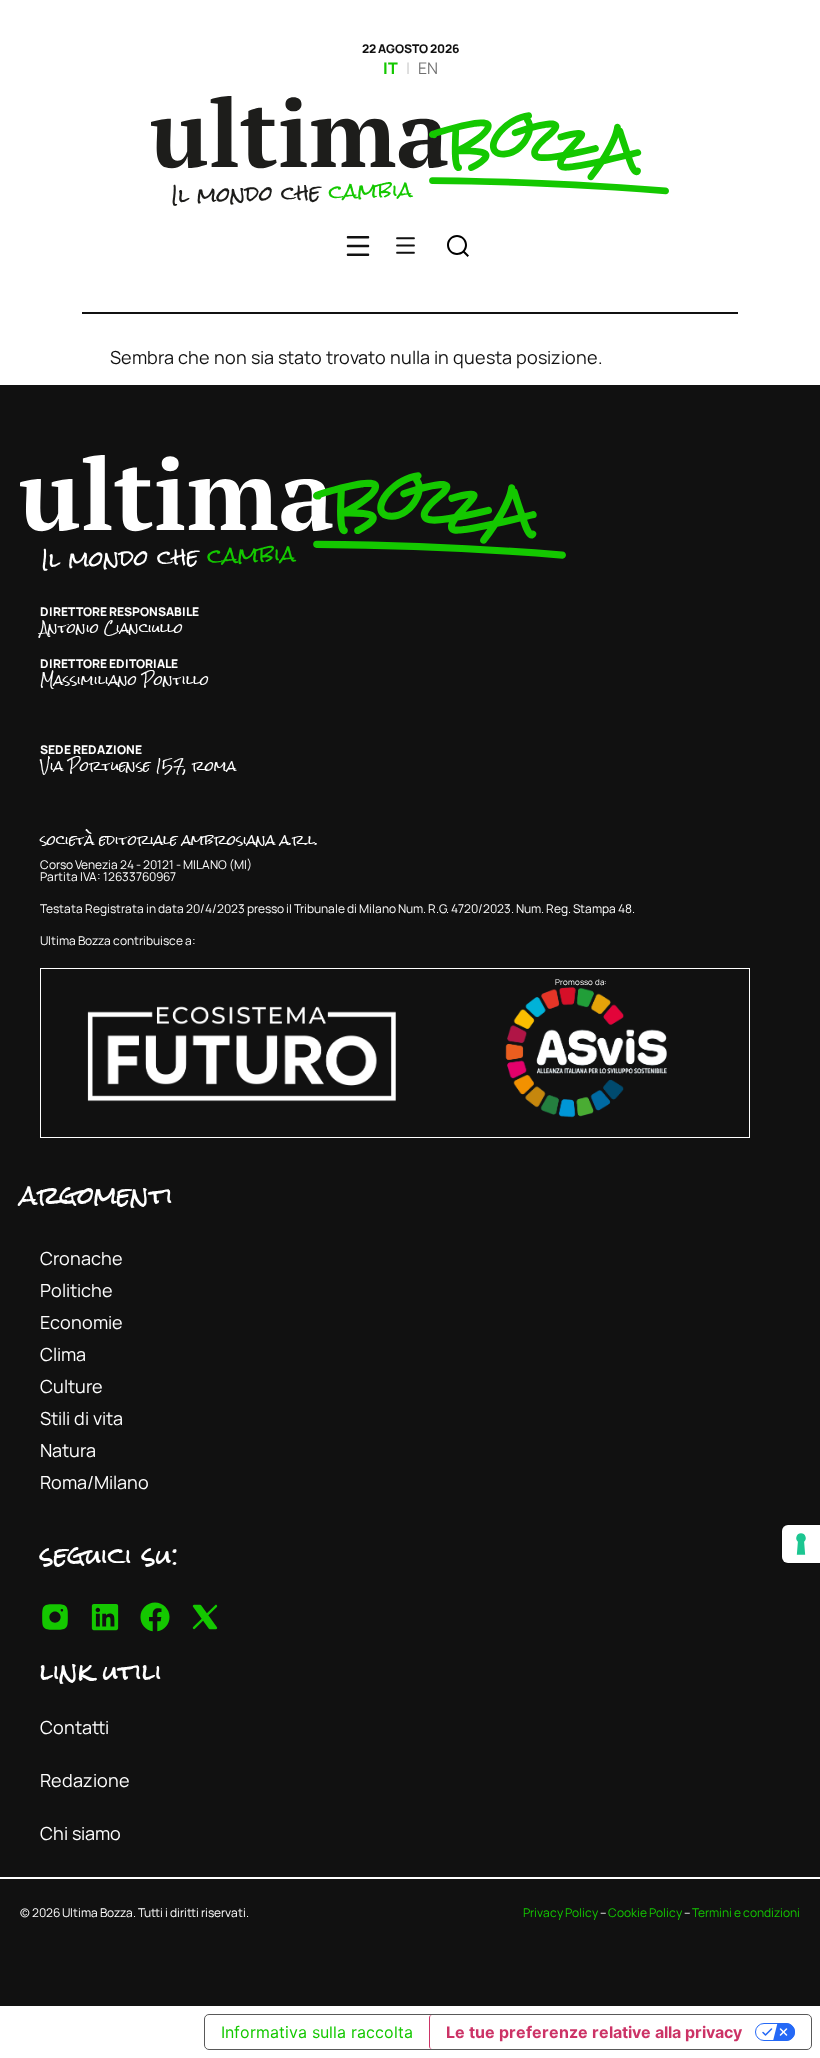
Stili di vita (81, 1418)
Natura (68, 1450)
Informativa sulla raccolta (317, 2032)
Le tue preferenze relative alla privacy (594, 2032)
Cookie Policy (645, 1912)
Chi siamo (80, 1833)
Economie (81, 1322)
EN (428, 68)
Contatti (74, 1727)
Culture (71, 1386)
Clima (63, 1354)
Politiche (76, 1290)
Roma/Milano (94, 1482)
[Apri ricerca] (458, 249)
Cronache (81, 1258)
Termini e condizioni (746, 1912)
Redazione (85, 1780)
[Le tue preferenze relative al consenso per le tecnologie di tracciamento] (801, 1544)
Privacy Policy (560, 1912)
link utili (101, 1671)
